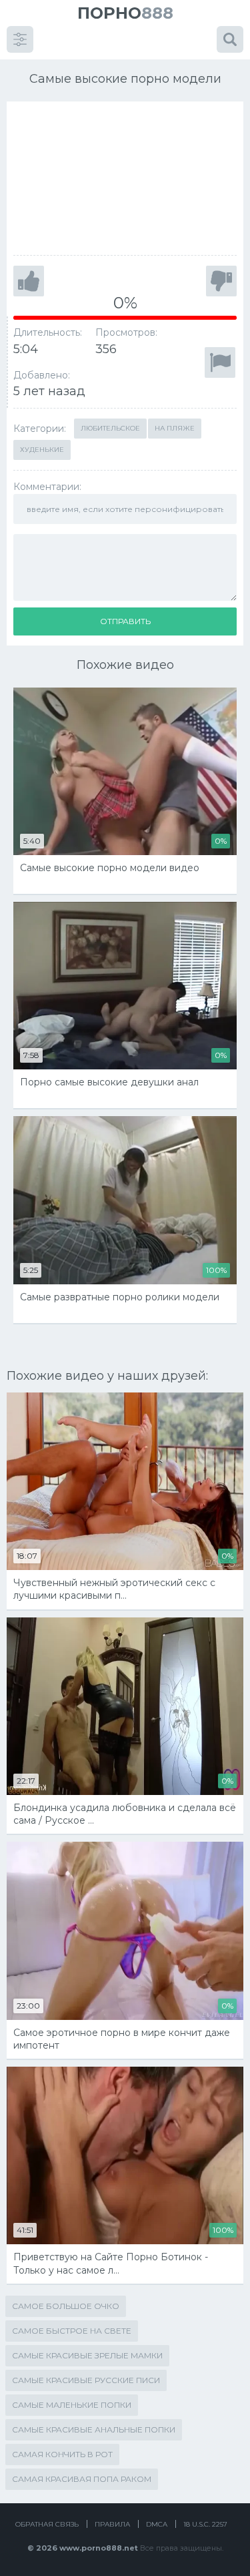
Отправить (125, 621)
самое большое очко (66, 2306)
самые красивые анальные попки (94, 2429)
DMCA (157, 2524)
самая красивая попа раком (82, 2479)
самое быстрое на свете (72, 2331)
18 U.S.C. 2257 (205, 2524)
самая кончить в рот (62, 2454)
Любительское (110, 428)
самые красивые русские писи (86, 2380)
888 (125, 13)
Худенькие (42, 450)
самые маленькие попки (72, 2405)
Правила (112, 2524)
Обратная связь (47, 2524)
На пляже (175, 428)
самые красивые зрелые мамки (87, 2355)
